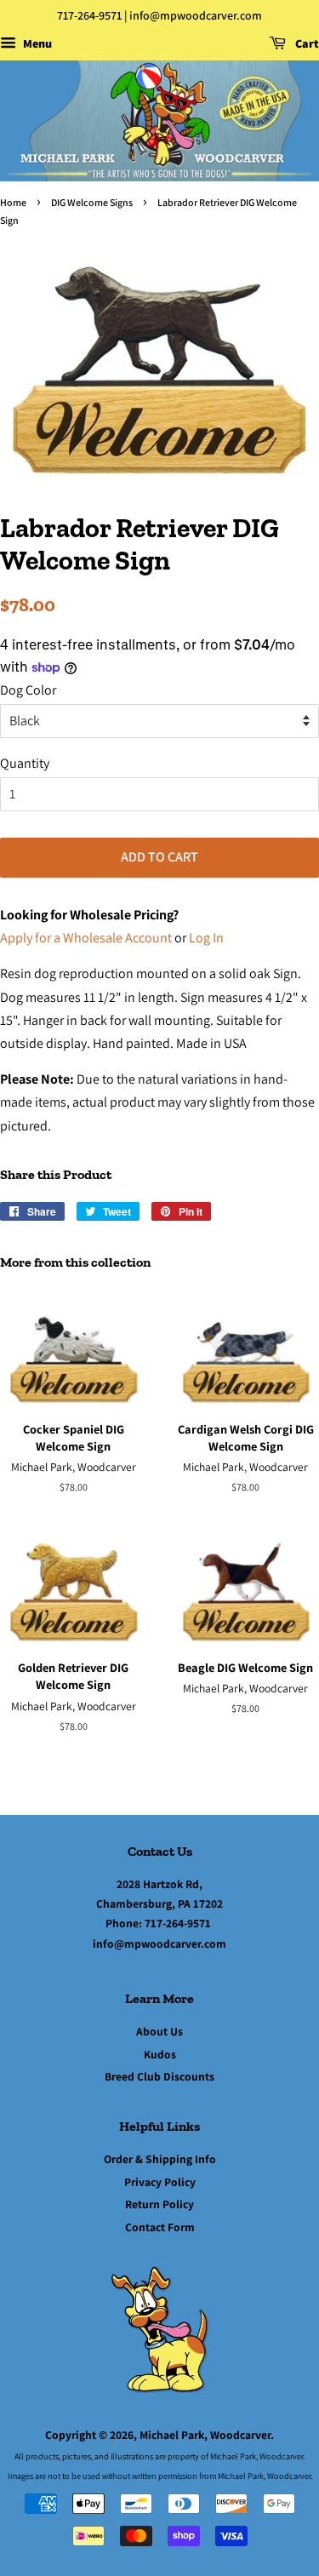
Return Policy (159, 2204)
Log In (206, 938)
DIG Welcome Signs (92, 202)
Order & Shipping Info (160, 2159)
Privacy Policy (160, 2182)
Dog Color (28, 690)
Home (13, 202)
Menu (36, 43)
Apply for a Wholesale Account (86, 938)
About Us (159, 2031)
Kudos (160, 2054)
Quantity (25, 763)
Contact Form (160, 2227)
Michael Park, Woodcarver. (207, 2435)
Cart (306, 43)
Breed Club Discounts (159, 2076)
